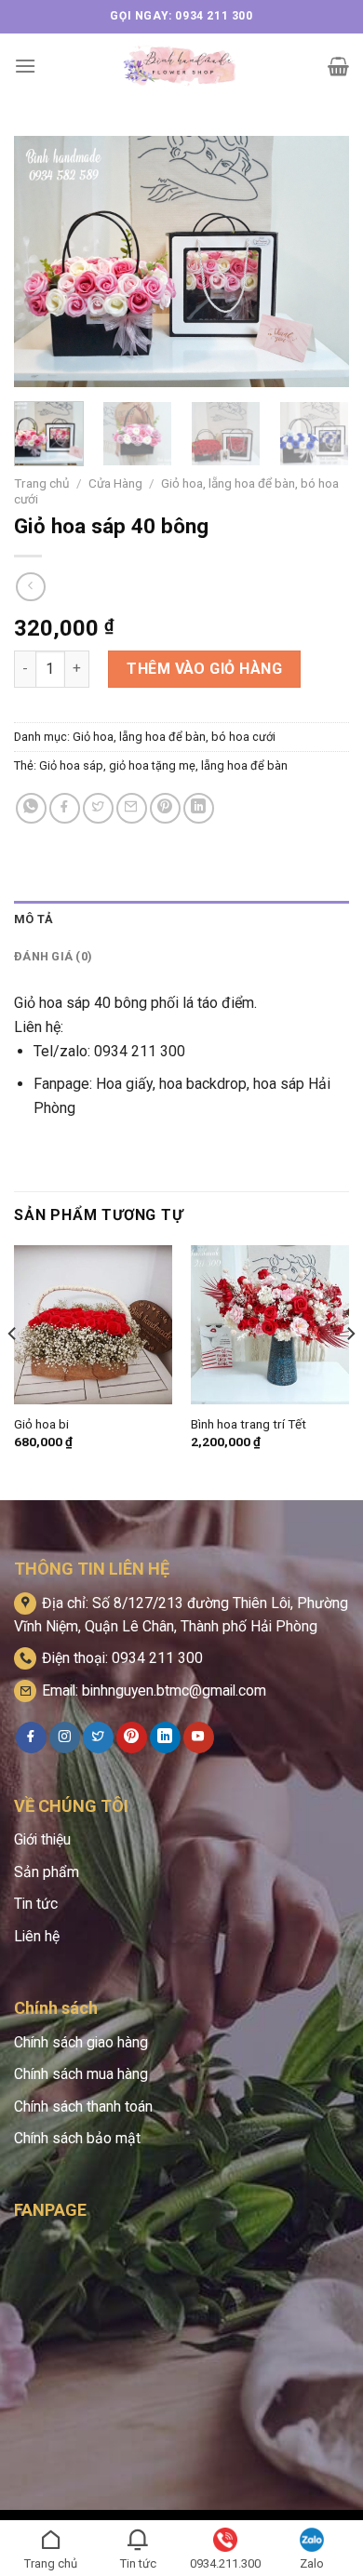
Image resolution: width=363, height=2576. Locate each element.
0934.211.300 (225, 2563)
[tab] (181, 919)
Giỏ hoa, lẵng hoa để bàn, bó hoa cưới (174, 737)
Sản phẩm (47, 1872)
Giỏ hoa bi (41, 1424)
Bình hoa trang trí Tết (249, 1424)
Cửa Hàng (115, 483)
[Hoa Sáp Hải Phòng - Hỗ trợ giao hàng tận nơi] (182, 66)
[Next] (319, 262)
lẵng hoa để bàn (244, 765)
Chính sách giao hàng (81, 2042)
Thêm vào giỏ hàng (204, 669)
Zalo (312, 2563)
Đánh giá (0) (53, 956)
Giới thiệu (42, 1839)
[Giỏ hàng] (338, 66)
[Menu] (25, 66)
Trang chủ (42, 483)
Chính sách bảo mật (77, 2138)
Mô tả (34, 919)
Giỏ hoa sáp (71, 765)
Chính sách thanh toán (83, 2106)
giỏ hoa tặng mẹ (152, 765)
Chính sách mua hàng (81, 2074)
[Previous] (44, 262)
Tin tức (36, 1904)
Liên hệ (37, 1936)
